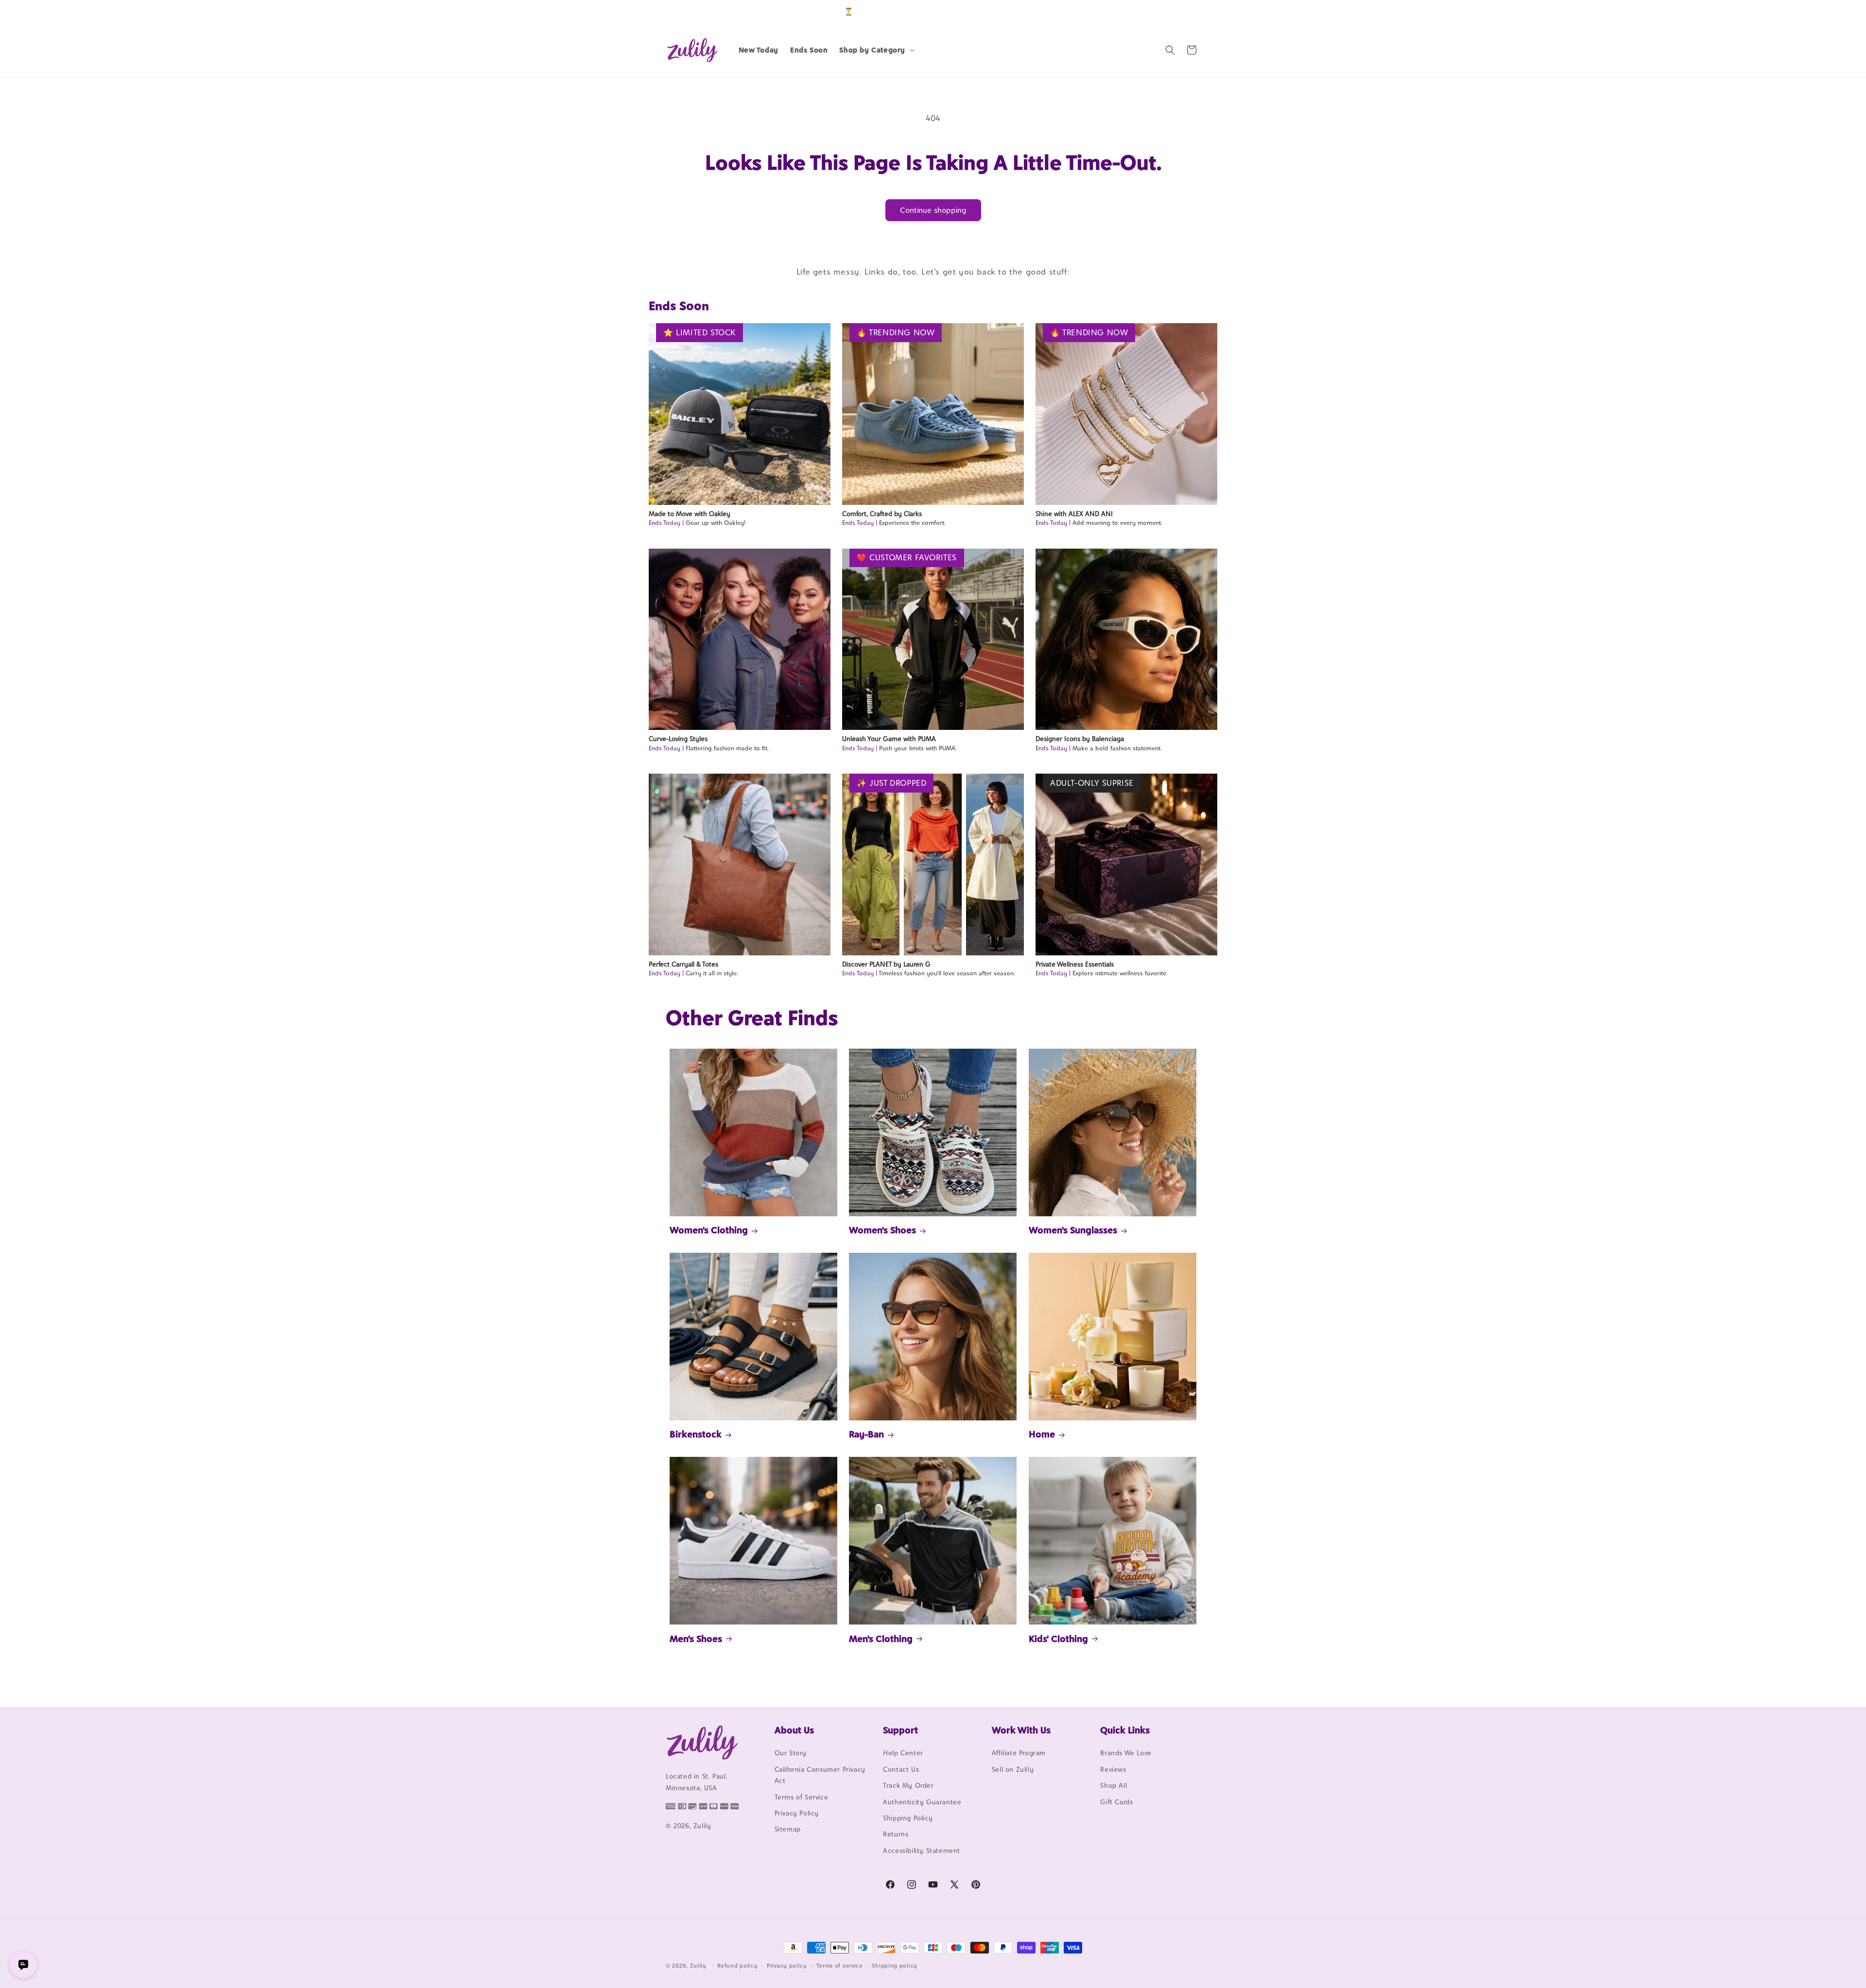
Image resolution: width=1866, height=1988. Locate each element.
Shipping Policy (908, 1818)
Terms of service (840, 1965)
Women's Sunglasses (1073, 1230)
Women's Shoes (882, 1230)
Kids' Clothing (1058, 1638)
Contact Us (901, 1769)
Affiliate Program (1019, 1753)
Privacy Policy (797, 1813)
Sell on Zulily (1013, 1769)
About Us (794, 1730)
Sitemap (788, 1830)
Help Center (903, 1753)
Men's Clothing (881, 1638)
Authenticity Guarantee (922, 1802)
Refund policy (737, 1965)
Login (1155, 11)
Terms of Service (802, 1797)
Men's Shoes (696, 1638)
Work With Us (1021, 1730)
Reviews (1113, 1769)
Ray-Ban (866, 1434)
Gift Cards (1116, 1802)
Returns (896, 1834)
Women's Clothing (709, 1230)
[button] (876, 50)
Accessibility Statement (922, 1850)
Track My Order (908, 1786)
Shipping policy (895, 1965)
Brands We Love (1126, 1753)
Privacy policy (787, 1965)
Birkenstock (696, 1434)
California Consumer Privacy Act (820, 1775)
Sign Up (1185, 11)
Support (900, 1730)
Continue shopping (933, 210)
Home (1042, 1434)
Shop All (1114, 1786)
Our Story (791, 1753)
